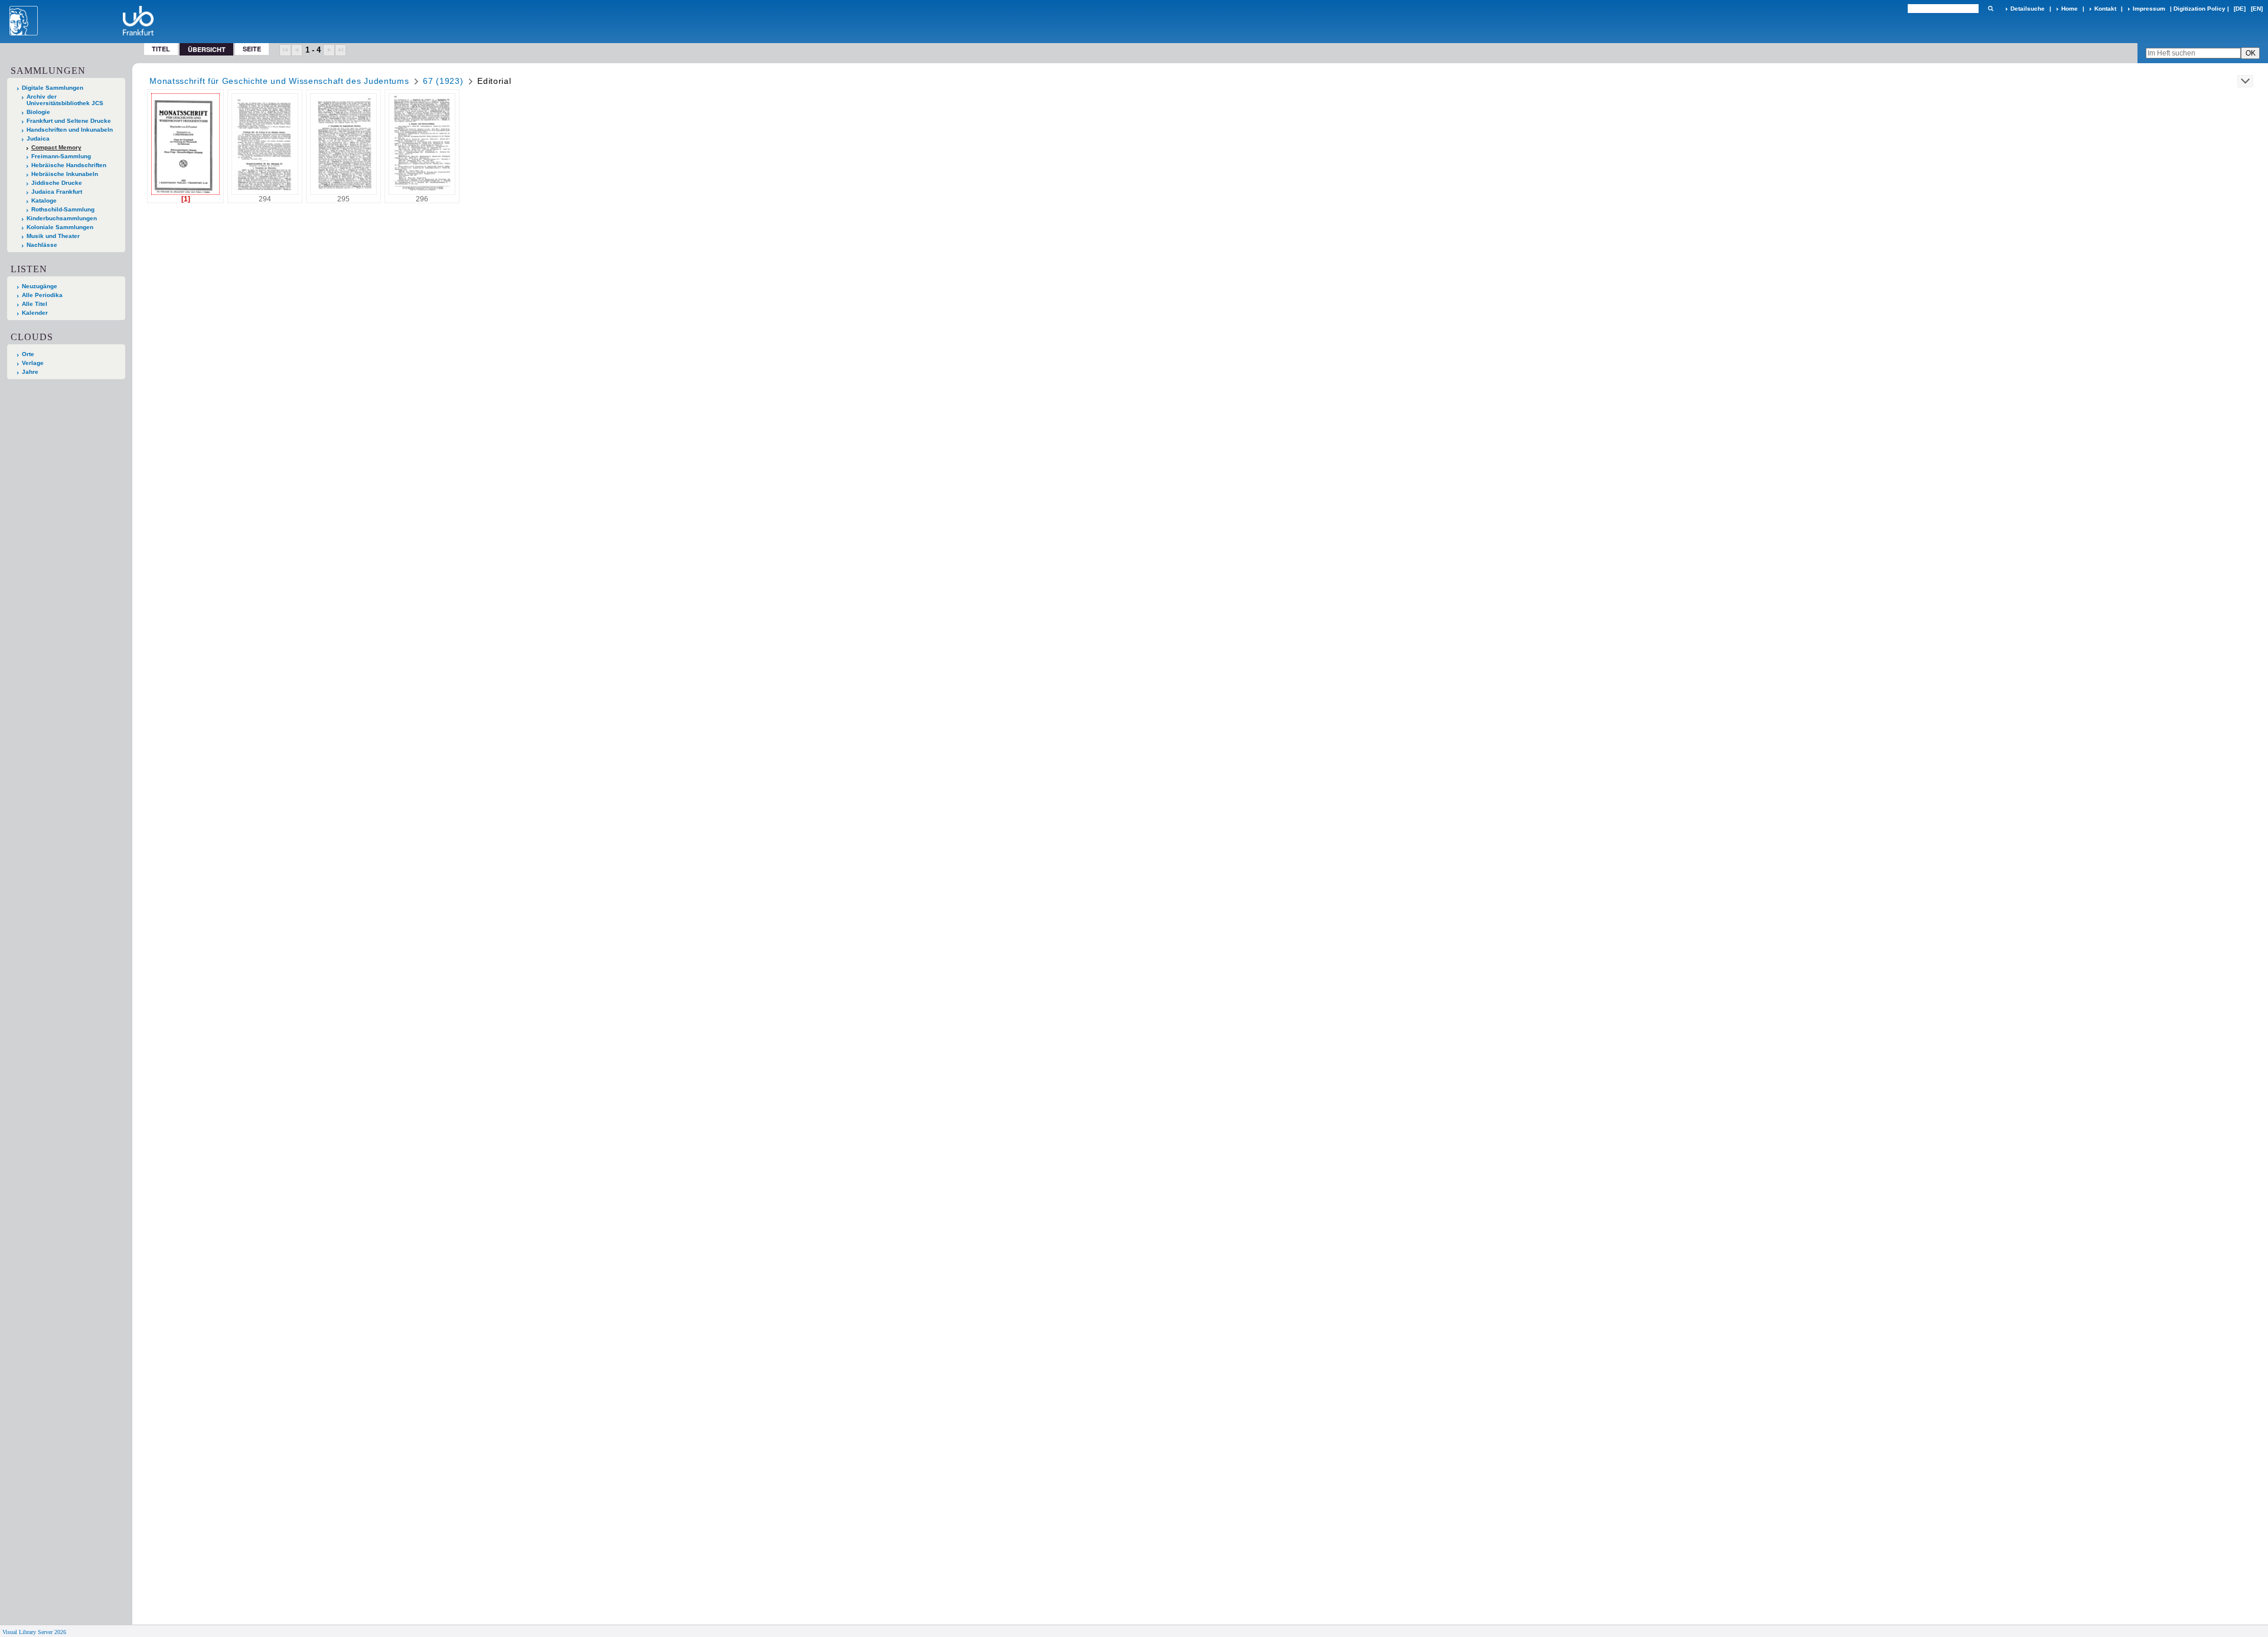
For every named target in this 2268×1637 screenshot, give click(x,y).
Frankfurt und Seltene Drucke (69, 121)
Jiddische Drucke (57, 183)
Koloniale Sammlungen (60, 227)
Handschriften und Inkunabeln (70, 130)
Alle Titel (35, 304)
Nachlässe (42, 245)
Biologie (38, 112)
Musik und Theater (53, 236)
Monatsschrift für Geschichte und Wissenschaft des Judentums (279, 81)
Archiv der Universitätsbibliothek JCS (65, 100)
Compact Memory (56, 147)
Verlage (33, 363)
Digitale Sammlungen (53, 88)
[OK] (1990, 9)
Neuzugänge (40, 286)
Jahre (30, 372)
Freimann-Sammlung (61, 156)
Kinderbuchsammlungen (62, 218)
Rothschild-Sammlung (63, 209)
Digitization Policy (2199, 9)
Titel (161, 49)
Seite (252, 49)
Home (2070, 9)
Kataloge (44, 200)
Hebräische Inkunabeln (65, 174)
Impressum (2149, 9)
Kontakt (2105, 9)
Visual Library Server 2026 (34, 1632)
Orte (28, 354)
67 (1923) (443, 81)
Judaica (38, 138)
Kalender (35, 313)
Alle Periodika (42, 295)
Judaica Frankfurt (57, 192)
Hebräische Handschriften (69, 165)
